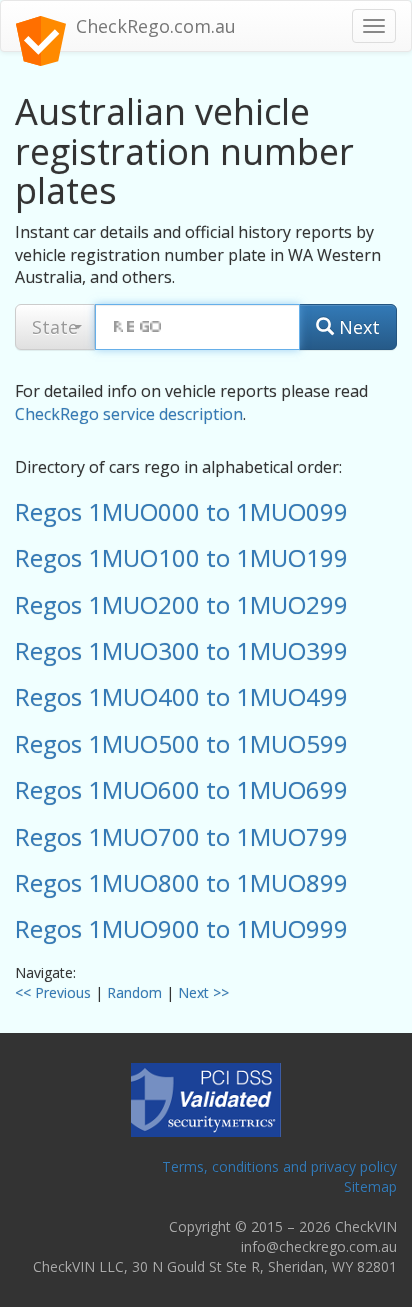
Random (134, 992)
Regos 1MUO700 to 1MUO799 (181, 836)
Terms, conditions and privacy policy (279, 1166)
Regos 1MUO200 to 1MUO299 (181, 604)
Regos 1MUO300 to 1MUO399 (181, 650)
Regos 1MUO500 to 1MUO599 (181, 743)
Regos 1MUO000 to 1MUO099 (181, 511)
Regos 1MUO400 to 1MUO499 (181, 696)
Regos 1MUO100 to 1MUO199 (181, 557)
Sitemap (370, 1186)
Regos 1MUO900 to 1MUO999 (181, 928)
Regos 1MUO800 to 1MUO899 (181, 882)
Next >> (203, 992)
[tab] (206, 512)
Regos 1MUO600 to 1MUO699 (181, 789)
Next (357, 327)
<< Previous (53, 992)
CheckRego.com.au (156, 26)
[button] (55, 327)
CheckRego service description (129, 414)
